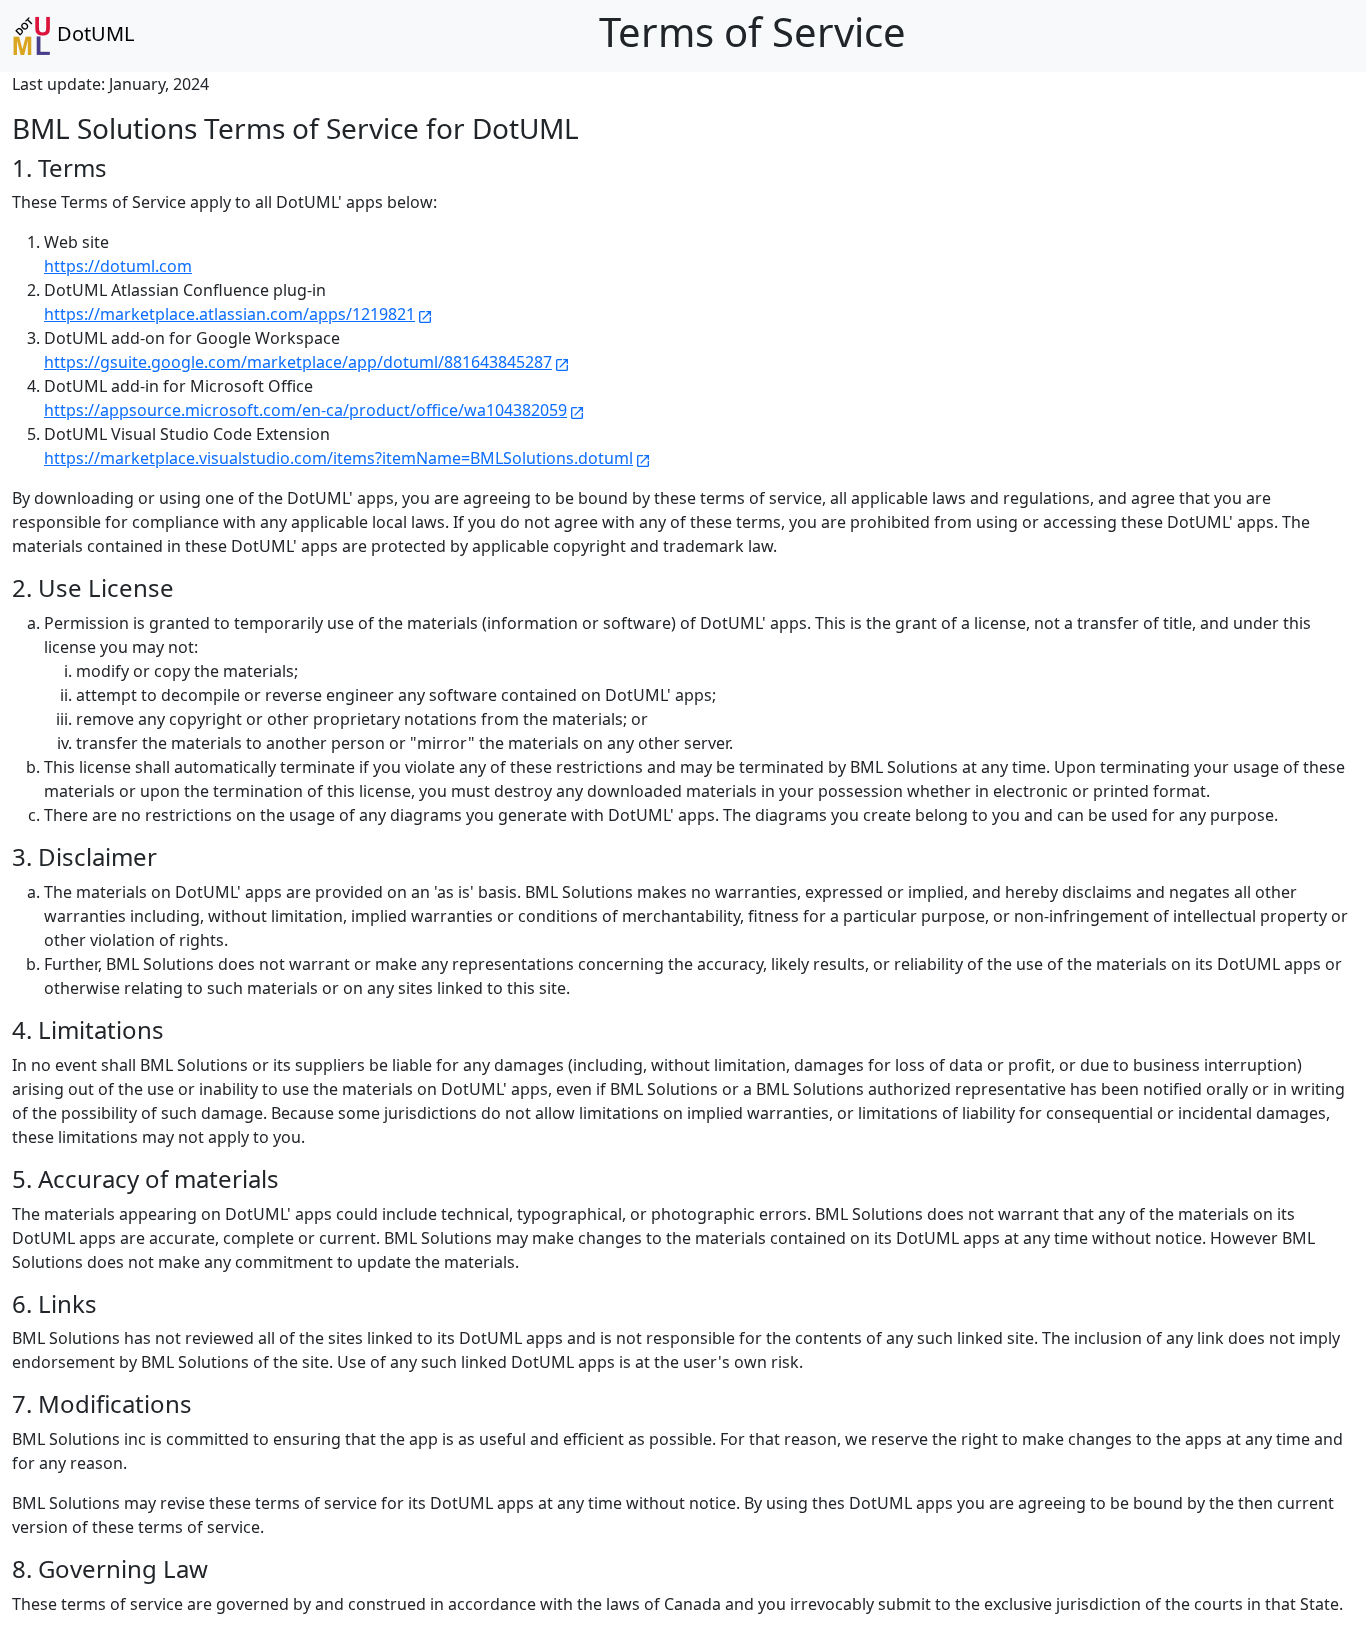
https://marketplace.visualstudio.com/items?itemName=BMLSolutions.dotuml (347, 458)
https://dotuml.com (118, 266)
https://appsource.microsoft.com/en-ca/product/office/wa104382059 (314, 410)
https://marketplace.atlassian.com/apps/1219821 (238, 314)
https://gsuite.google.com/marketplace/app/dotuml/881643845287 (307, 362)
